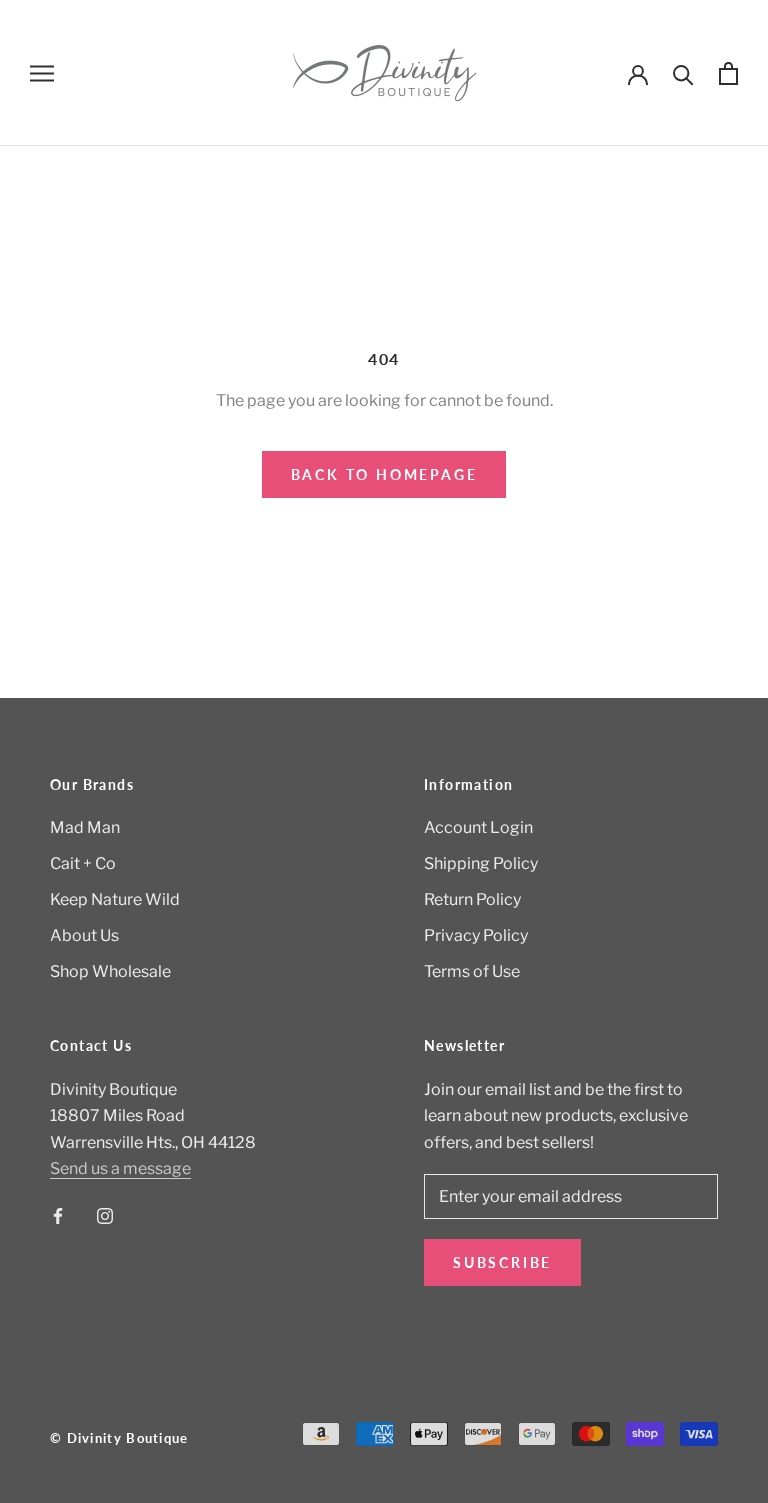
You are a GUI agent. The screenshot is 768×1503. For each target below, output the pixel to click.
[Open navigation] (42, 72)
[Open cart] (728, 73)
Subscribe (502, 1262)
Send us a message (120, 1168)
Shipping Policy (481, 863)
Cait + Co (83, 863)
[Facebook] (58, 1216)
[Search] (683, 73)
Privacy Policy (476, 935)
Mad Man (85, 827)
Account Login (478, 827)
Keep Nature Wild (115, 899)
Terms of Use (472, 971)
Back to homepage (384, 474)
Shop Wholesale (110, 971)
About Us (84, 935)
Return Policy (472, 899)
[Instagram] (105, 1216)
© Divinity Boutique (119, 1438)
